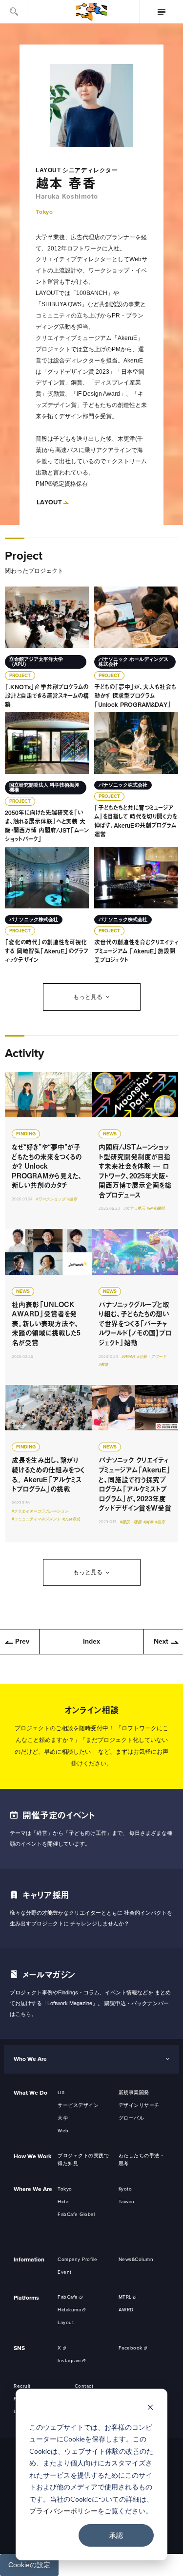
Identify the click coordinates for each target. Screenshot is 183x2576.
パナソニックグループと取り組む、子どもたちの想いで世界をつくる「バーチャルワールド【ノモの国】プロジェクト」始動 (135, 1307)
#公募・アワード (152, 1357)
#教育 (72, 1199)
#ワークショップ (51, 1199)
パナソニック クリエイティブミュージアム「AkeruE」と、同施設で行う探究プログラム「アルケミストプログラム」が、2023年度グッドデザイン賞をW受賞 (135, 1464)
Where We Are (33, 2189)
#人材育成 (71, 1519)
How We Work (32, 2156)
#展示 (140, 1209)
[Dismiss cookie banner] (150, 2408)
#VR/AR (128, 1357)
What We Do (30, 2093)
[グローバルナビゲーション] (161, 12)
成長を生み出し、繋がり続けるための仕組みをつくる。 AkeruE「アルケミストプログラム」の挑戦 (48, 1464)
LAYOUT (49, 502)
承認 (116, 2535)
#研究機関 (156, 1209)
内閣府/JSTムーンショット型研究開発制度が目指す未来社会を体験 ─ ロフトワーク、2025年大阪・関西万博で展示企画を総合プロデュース (135, 1151)
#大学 (128, 1209)
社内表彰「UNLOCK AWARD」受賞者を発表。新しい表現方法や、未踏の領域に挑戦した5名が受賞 (48, 1307)
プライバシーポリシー (63, 2511)
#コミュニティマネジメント (36, 1519)
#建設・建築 (131, 1522)
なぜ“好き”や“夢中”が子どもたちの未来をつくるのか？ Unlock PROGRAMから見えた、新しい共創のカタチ (48, 1151)
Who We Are (30, 2059)
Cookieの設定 (29, 2565)
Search (14, 12)
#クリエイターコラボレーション (40, 1511)
